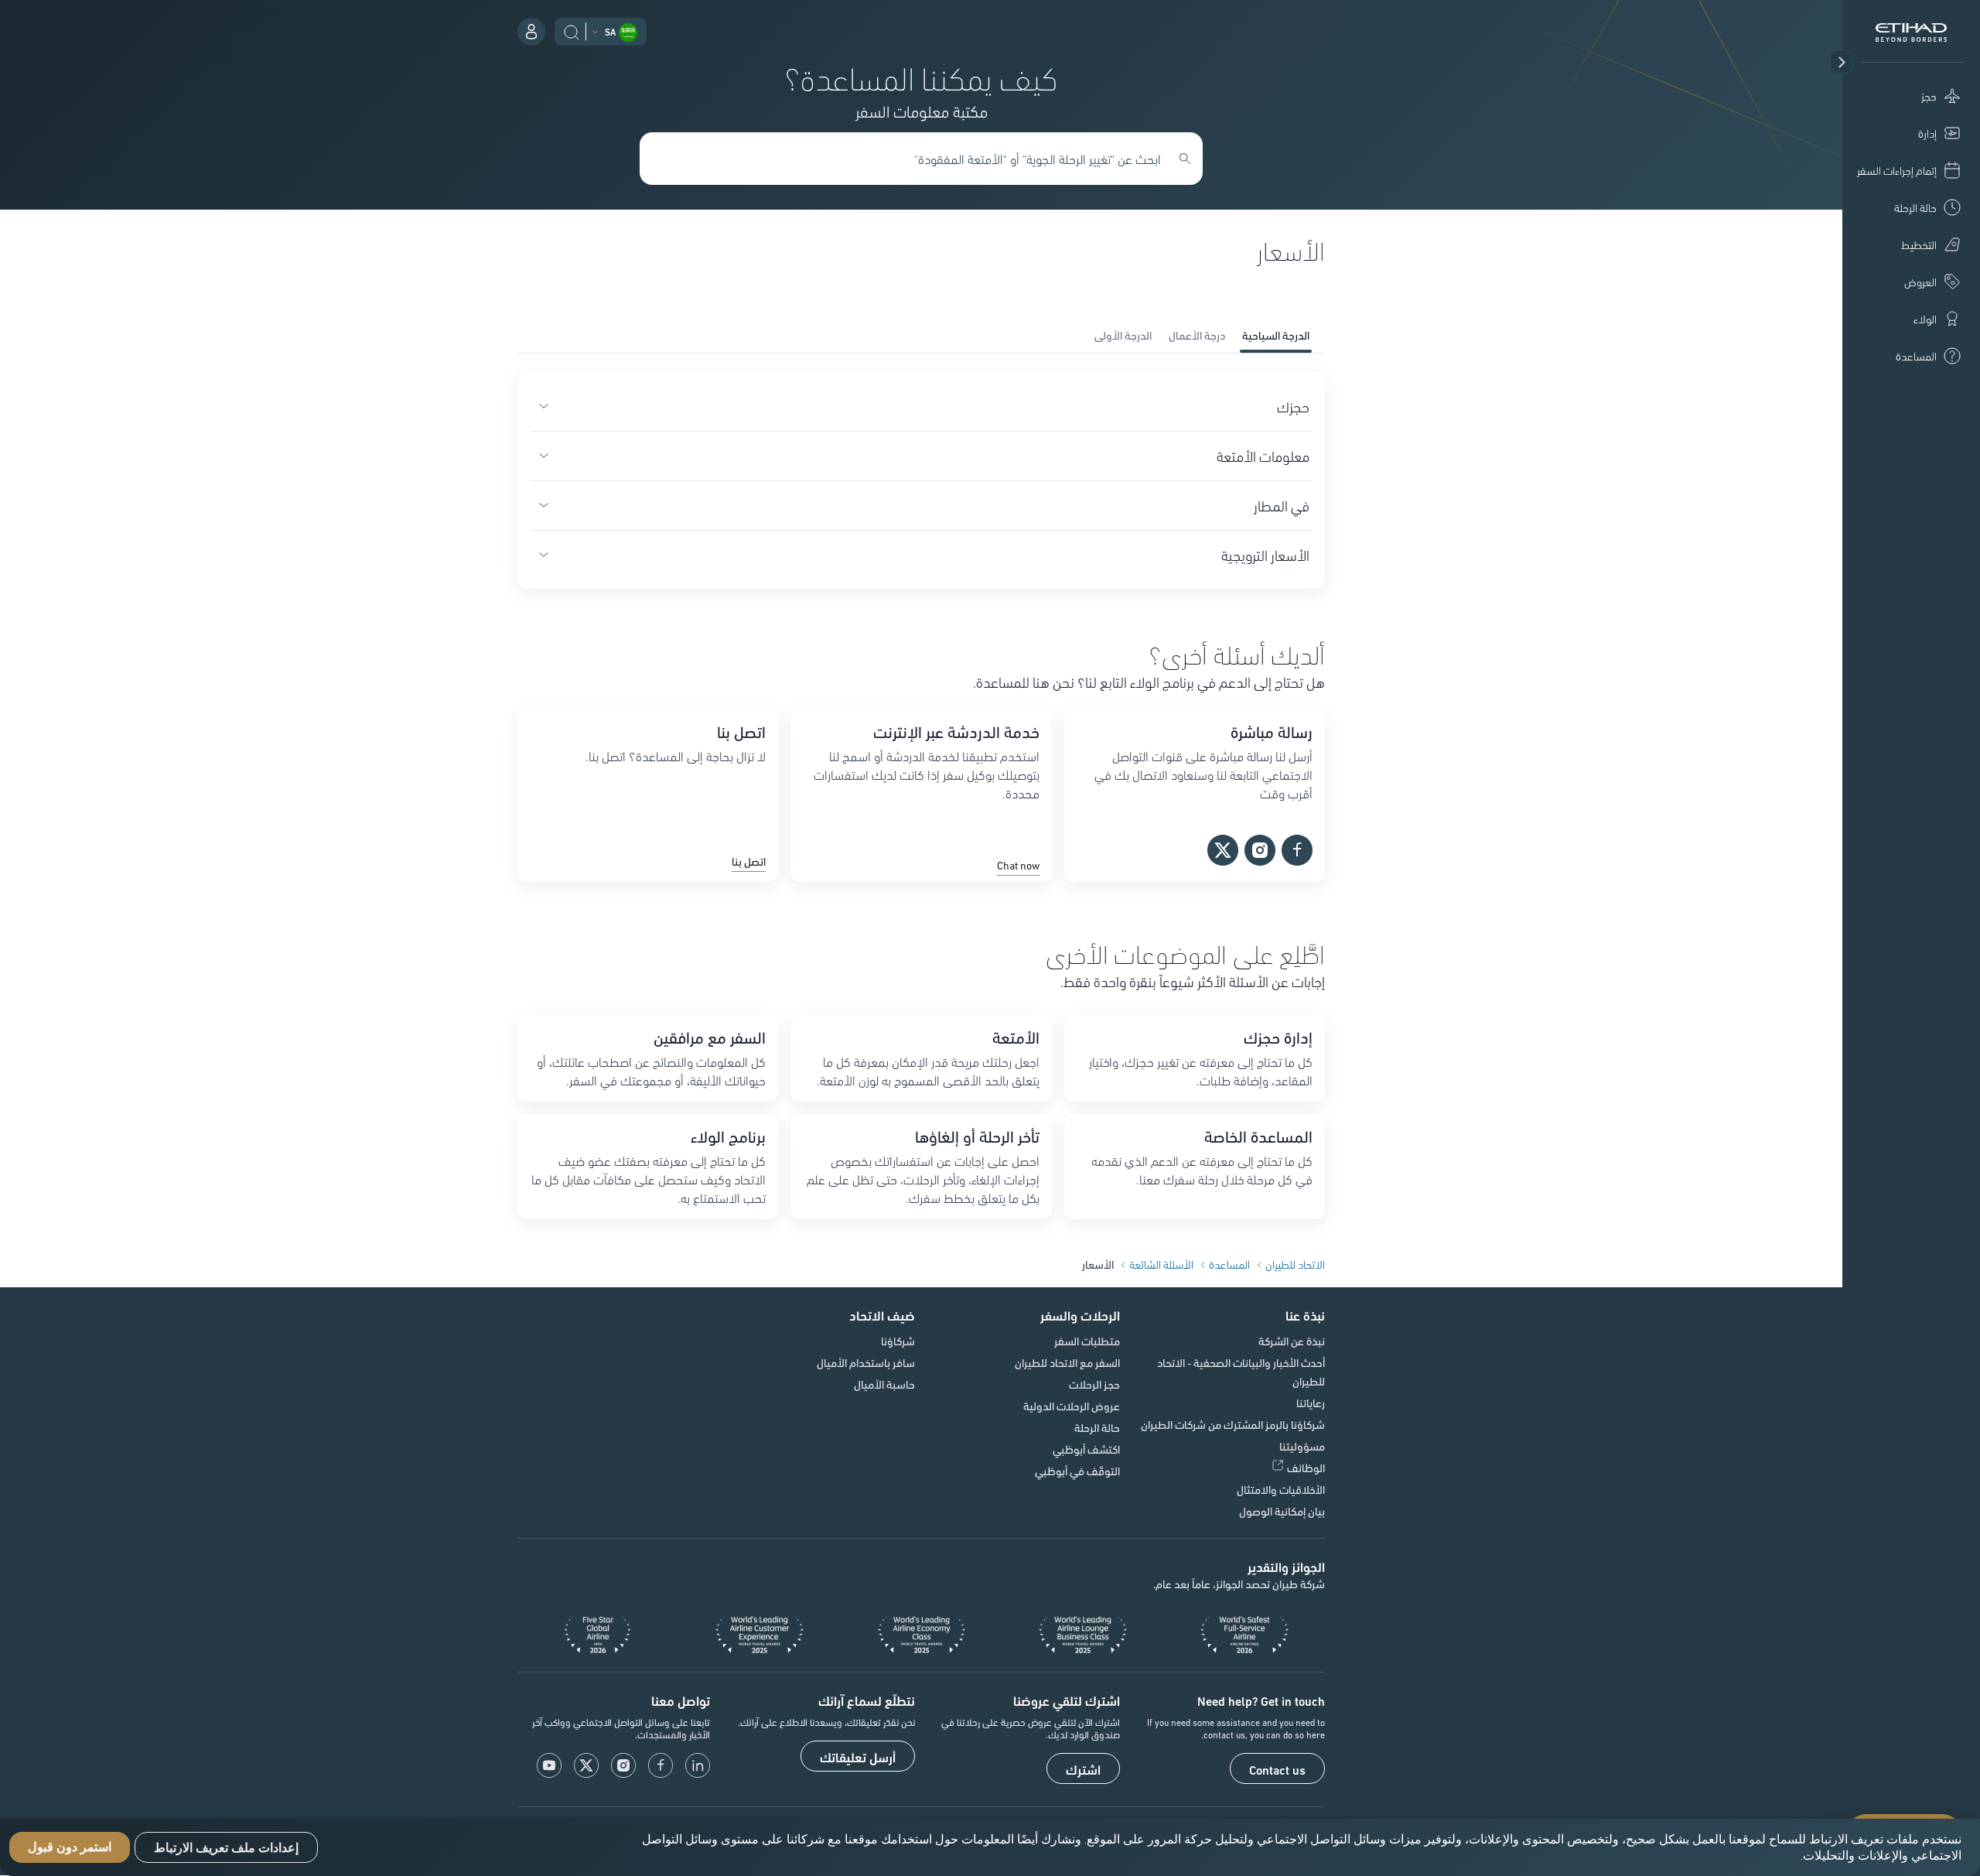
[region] (990, 1847)
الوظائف (1306, 1468)
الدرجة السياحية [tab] (1276, 335)
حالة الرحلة (1097, 1427)
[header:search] (572, 30)
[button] (1842, 62)
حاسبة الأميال (884, 1384)
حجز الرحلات (1094, 1384)
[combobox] (913, 159)
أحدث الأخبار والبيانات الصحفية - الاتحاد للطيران (1241, 1372)
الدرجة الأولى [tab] (1123, 335)
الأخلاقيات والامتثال (1281, 1489)
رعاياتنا (1311, 1403)
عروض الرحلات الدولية (1072, 1406)
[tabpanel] (921, 480)
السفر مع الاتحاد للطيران (1067, 1362)
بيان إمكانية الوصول (1282, 1511)
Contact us (1277, 1769)
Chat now (1018, 866)
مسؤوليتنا (1302, 1446)
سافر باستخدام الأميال (866, 1362)
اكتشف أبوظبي (1086, 1449)
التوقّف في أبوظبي (1077, 1471)
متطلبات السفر (1087, 1341)
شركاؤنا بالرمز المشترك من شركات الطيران (1233, 1424)
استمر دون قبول (70, 1848)
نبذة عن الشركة (1292, 1341)
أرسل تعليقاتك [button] (858, 1757)
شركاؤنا (898, 1341)
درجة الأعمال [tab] (1197, 335)
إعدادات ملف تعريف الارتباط (226, 1848)
